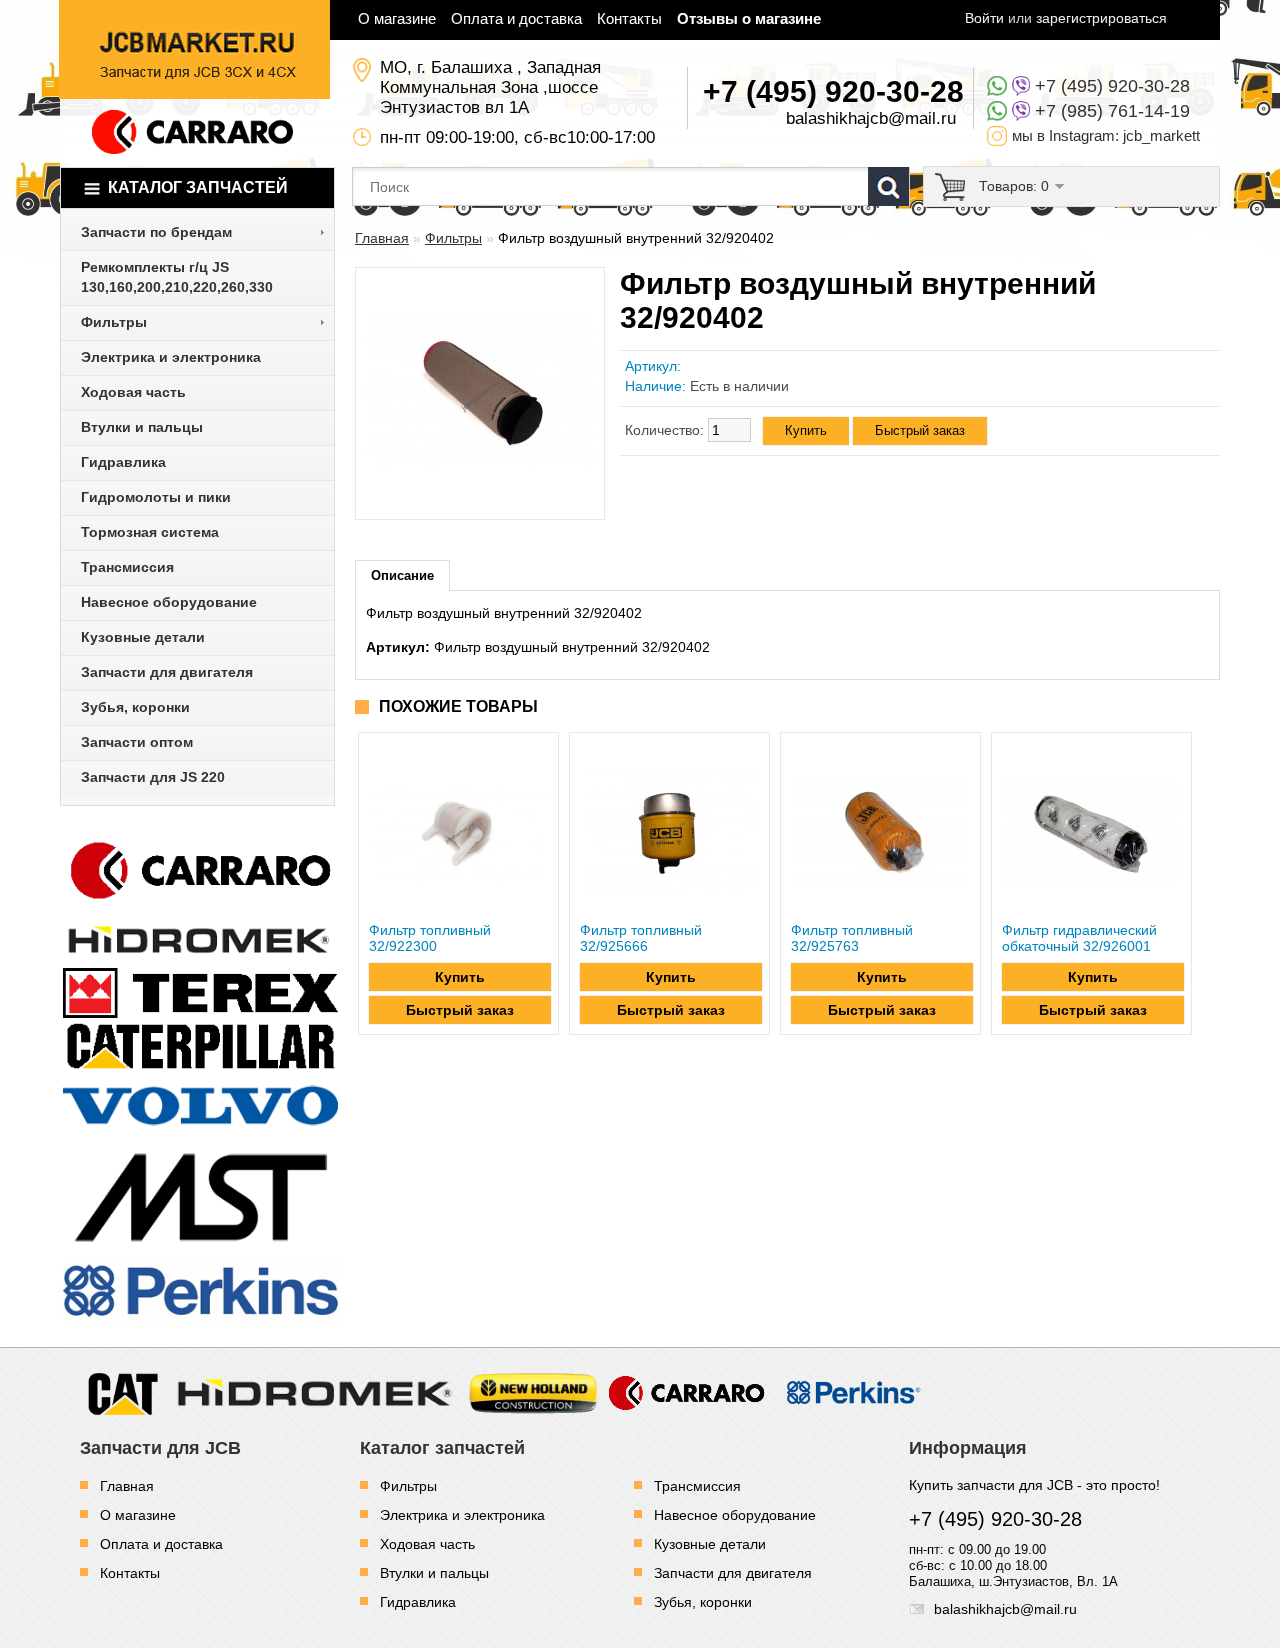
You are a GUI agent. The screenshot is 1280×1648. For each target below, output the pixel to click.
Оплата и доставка (516, 18)
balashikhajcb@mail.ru (871, 118)
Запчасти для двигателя (733, 1573)
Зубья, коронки (703, 1602)
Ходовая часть (427, 1544)
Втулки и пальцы (434, 1573)
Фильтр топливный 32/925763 (852, 938)
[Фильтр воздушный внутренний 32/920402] (480, 501)
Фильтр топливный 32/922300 (430, 938)
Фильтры (453, 238)
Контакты (629, 18)
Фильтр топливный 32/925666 (641, 938)
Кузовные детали (710, 1544)
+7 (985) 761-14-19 (1112, 111)
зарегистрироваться (1101, 18)
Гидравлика (418, 1602)
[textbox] (631, 186)
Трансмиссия (697, 1486)
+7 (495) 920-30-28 (1112, 86)
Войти (984, 18)
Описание (402, 575)
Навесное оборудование (735, 1515)
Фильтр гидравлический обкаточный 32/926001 (1079, 938)
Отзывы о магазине (749, 18)
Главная (382, 238)
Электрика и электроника (462, 1515)
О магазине (397, 18)
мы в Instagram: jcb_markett (1106, 135)
